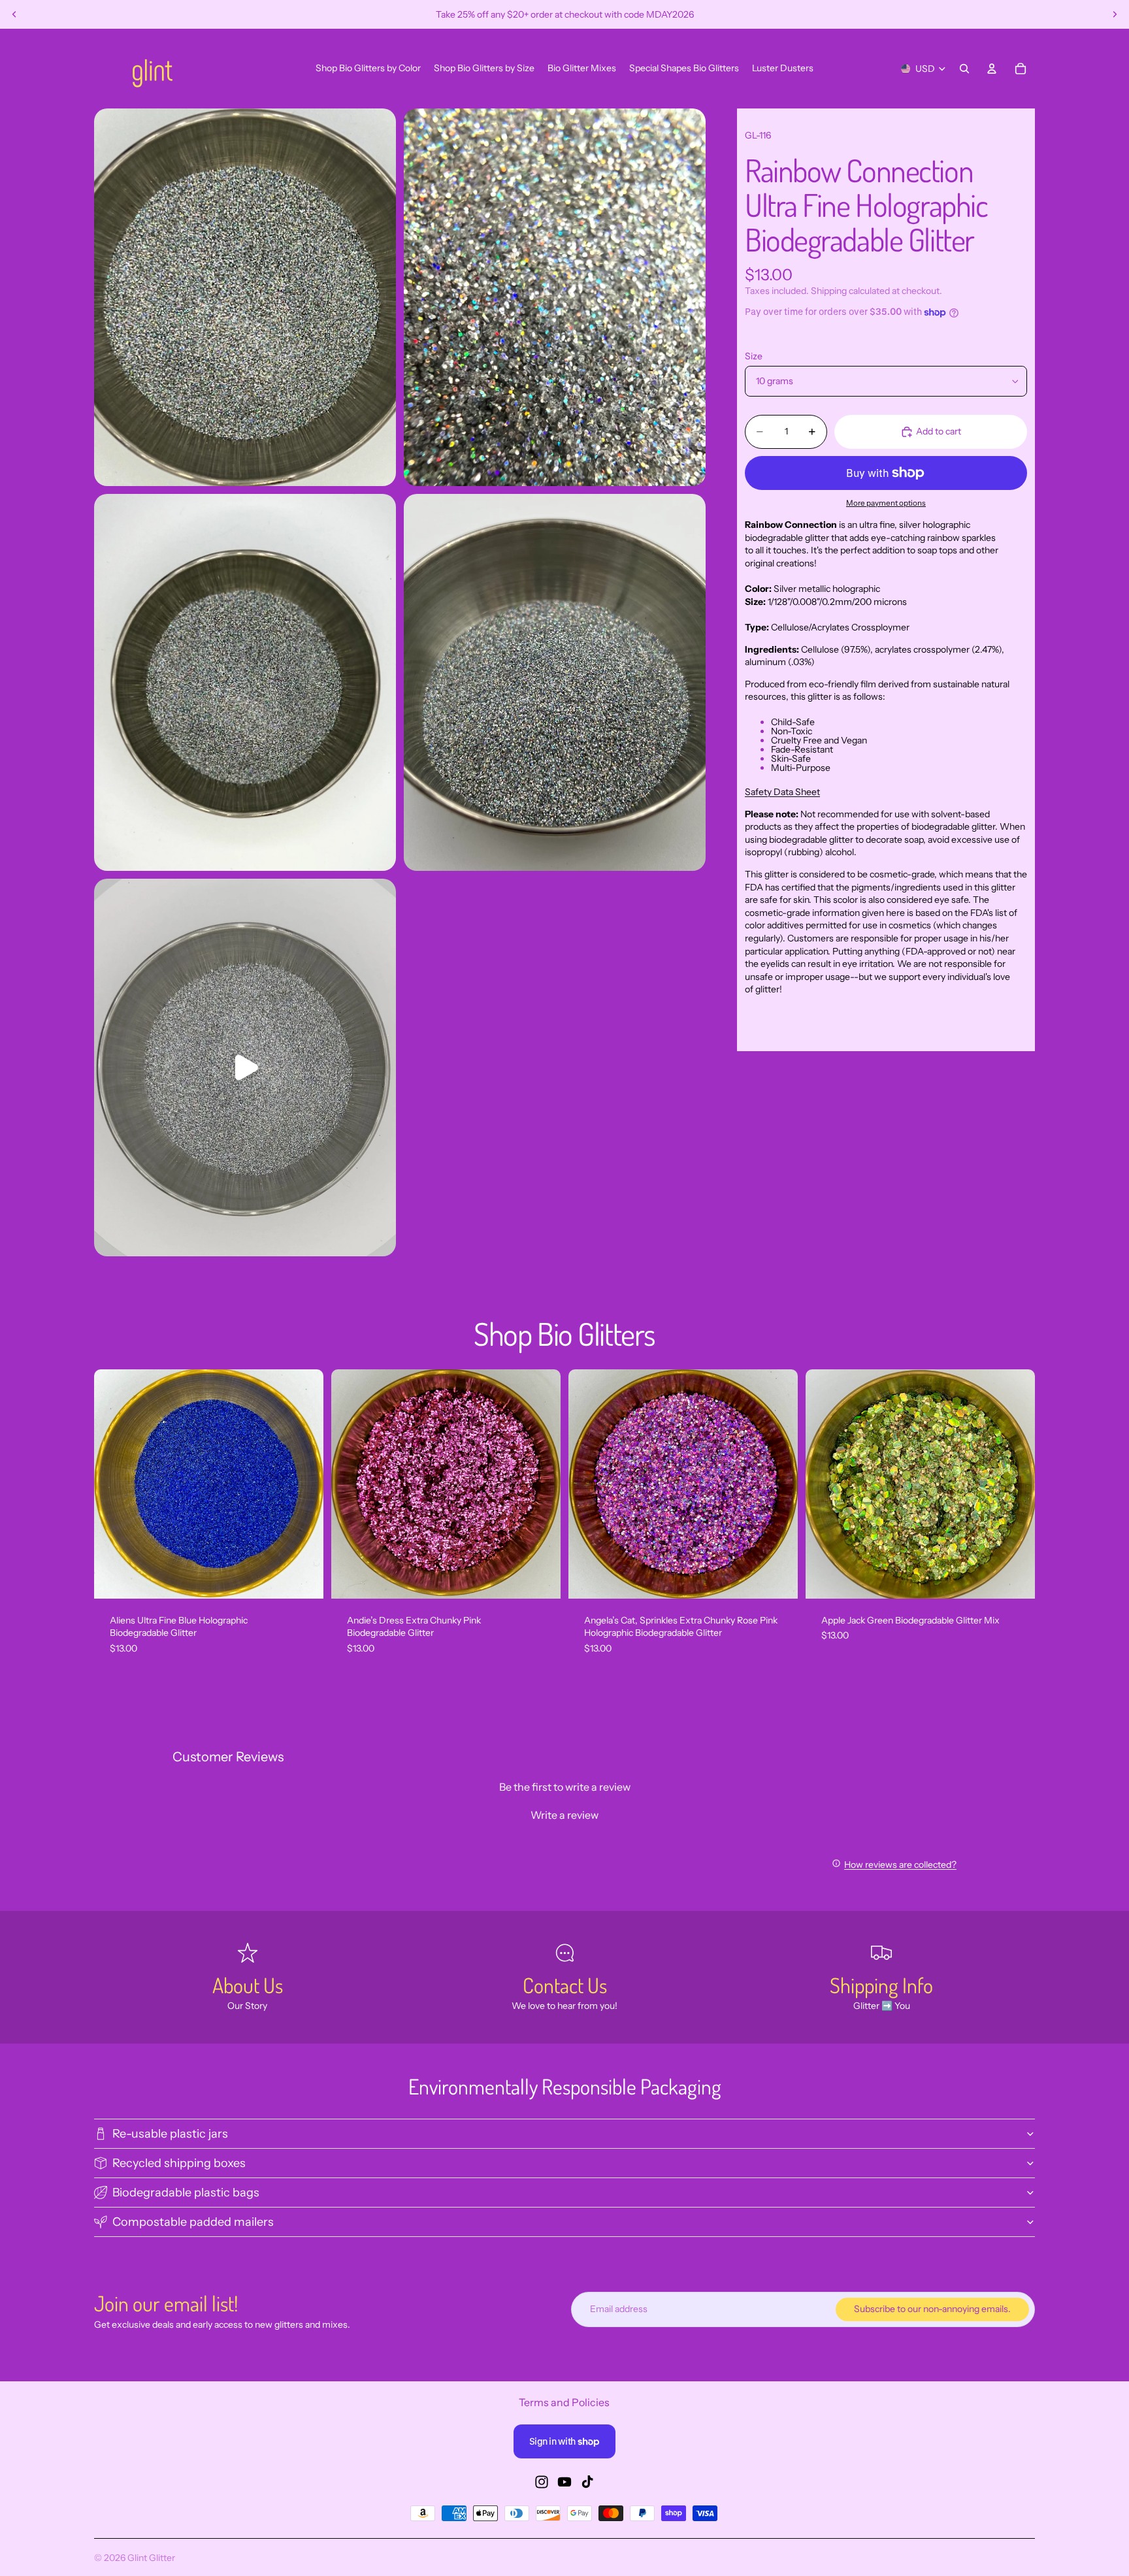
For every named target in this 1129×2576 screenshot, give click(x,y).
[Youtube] (564, 2482)
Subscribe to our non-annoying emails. (932, 2309)
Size (754, 356)
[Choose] (303, 1578)
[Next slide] (1115, 14)
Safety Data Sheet (782, 792)
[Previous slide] (14, 14)
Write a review (564, 1815)
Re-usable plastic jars (170, 2134)
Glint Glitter (151, 2558)
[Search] (964, 69)
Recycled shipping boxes (179, 2163)
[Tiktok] (587, 2482)
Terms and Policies (564, 2402)
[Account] (992, 69)
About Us (248, 1985)
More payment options (886, 503)
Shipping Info (881, 1985)
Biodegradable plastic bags (186, 2193)
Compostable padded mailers (193, 2222)
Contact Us (565, 1985)
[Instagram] (542, 2482)
